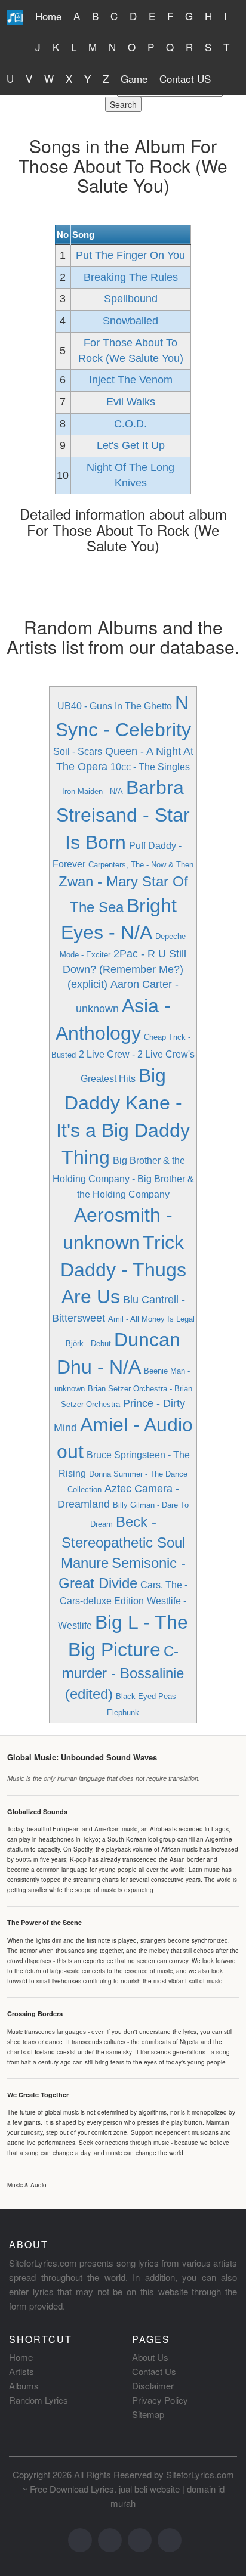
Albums (24, 2386)
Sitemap (148, 2414)
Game (134, 78)
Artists (21, 2371)
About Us (150, 2357)
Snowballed (130, 321)
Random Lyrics (39, 2400)
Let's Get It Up (131, 445)
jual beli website (149, 2489)
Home (48, 16)
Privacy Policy (160, 2400)
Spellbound (131, 299)
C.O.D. (130, 424)
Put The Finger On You (130, 255)
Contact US (185, 78)
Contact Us (154, 2371)
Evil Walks (131, 402)
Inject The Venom (131, 380)
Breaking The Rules (131, 277)
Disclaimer (153, 2386)
